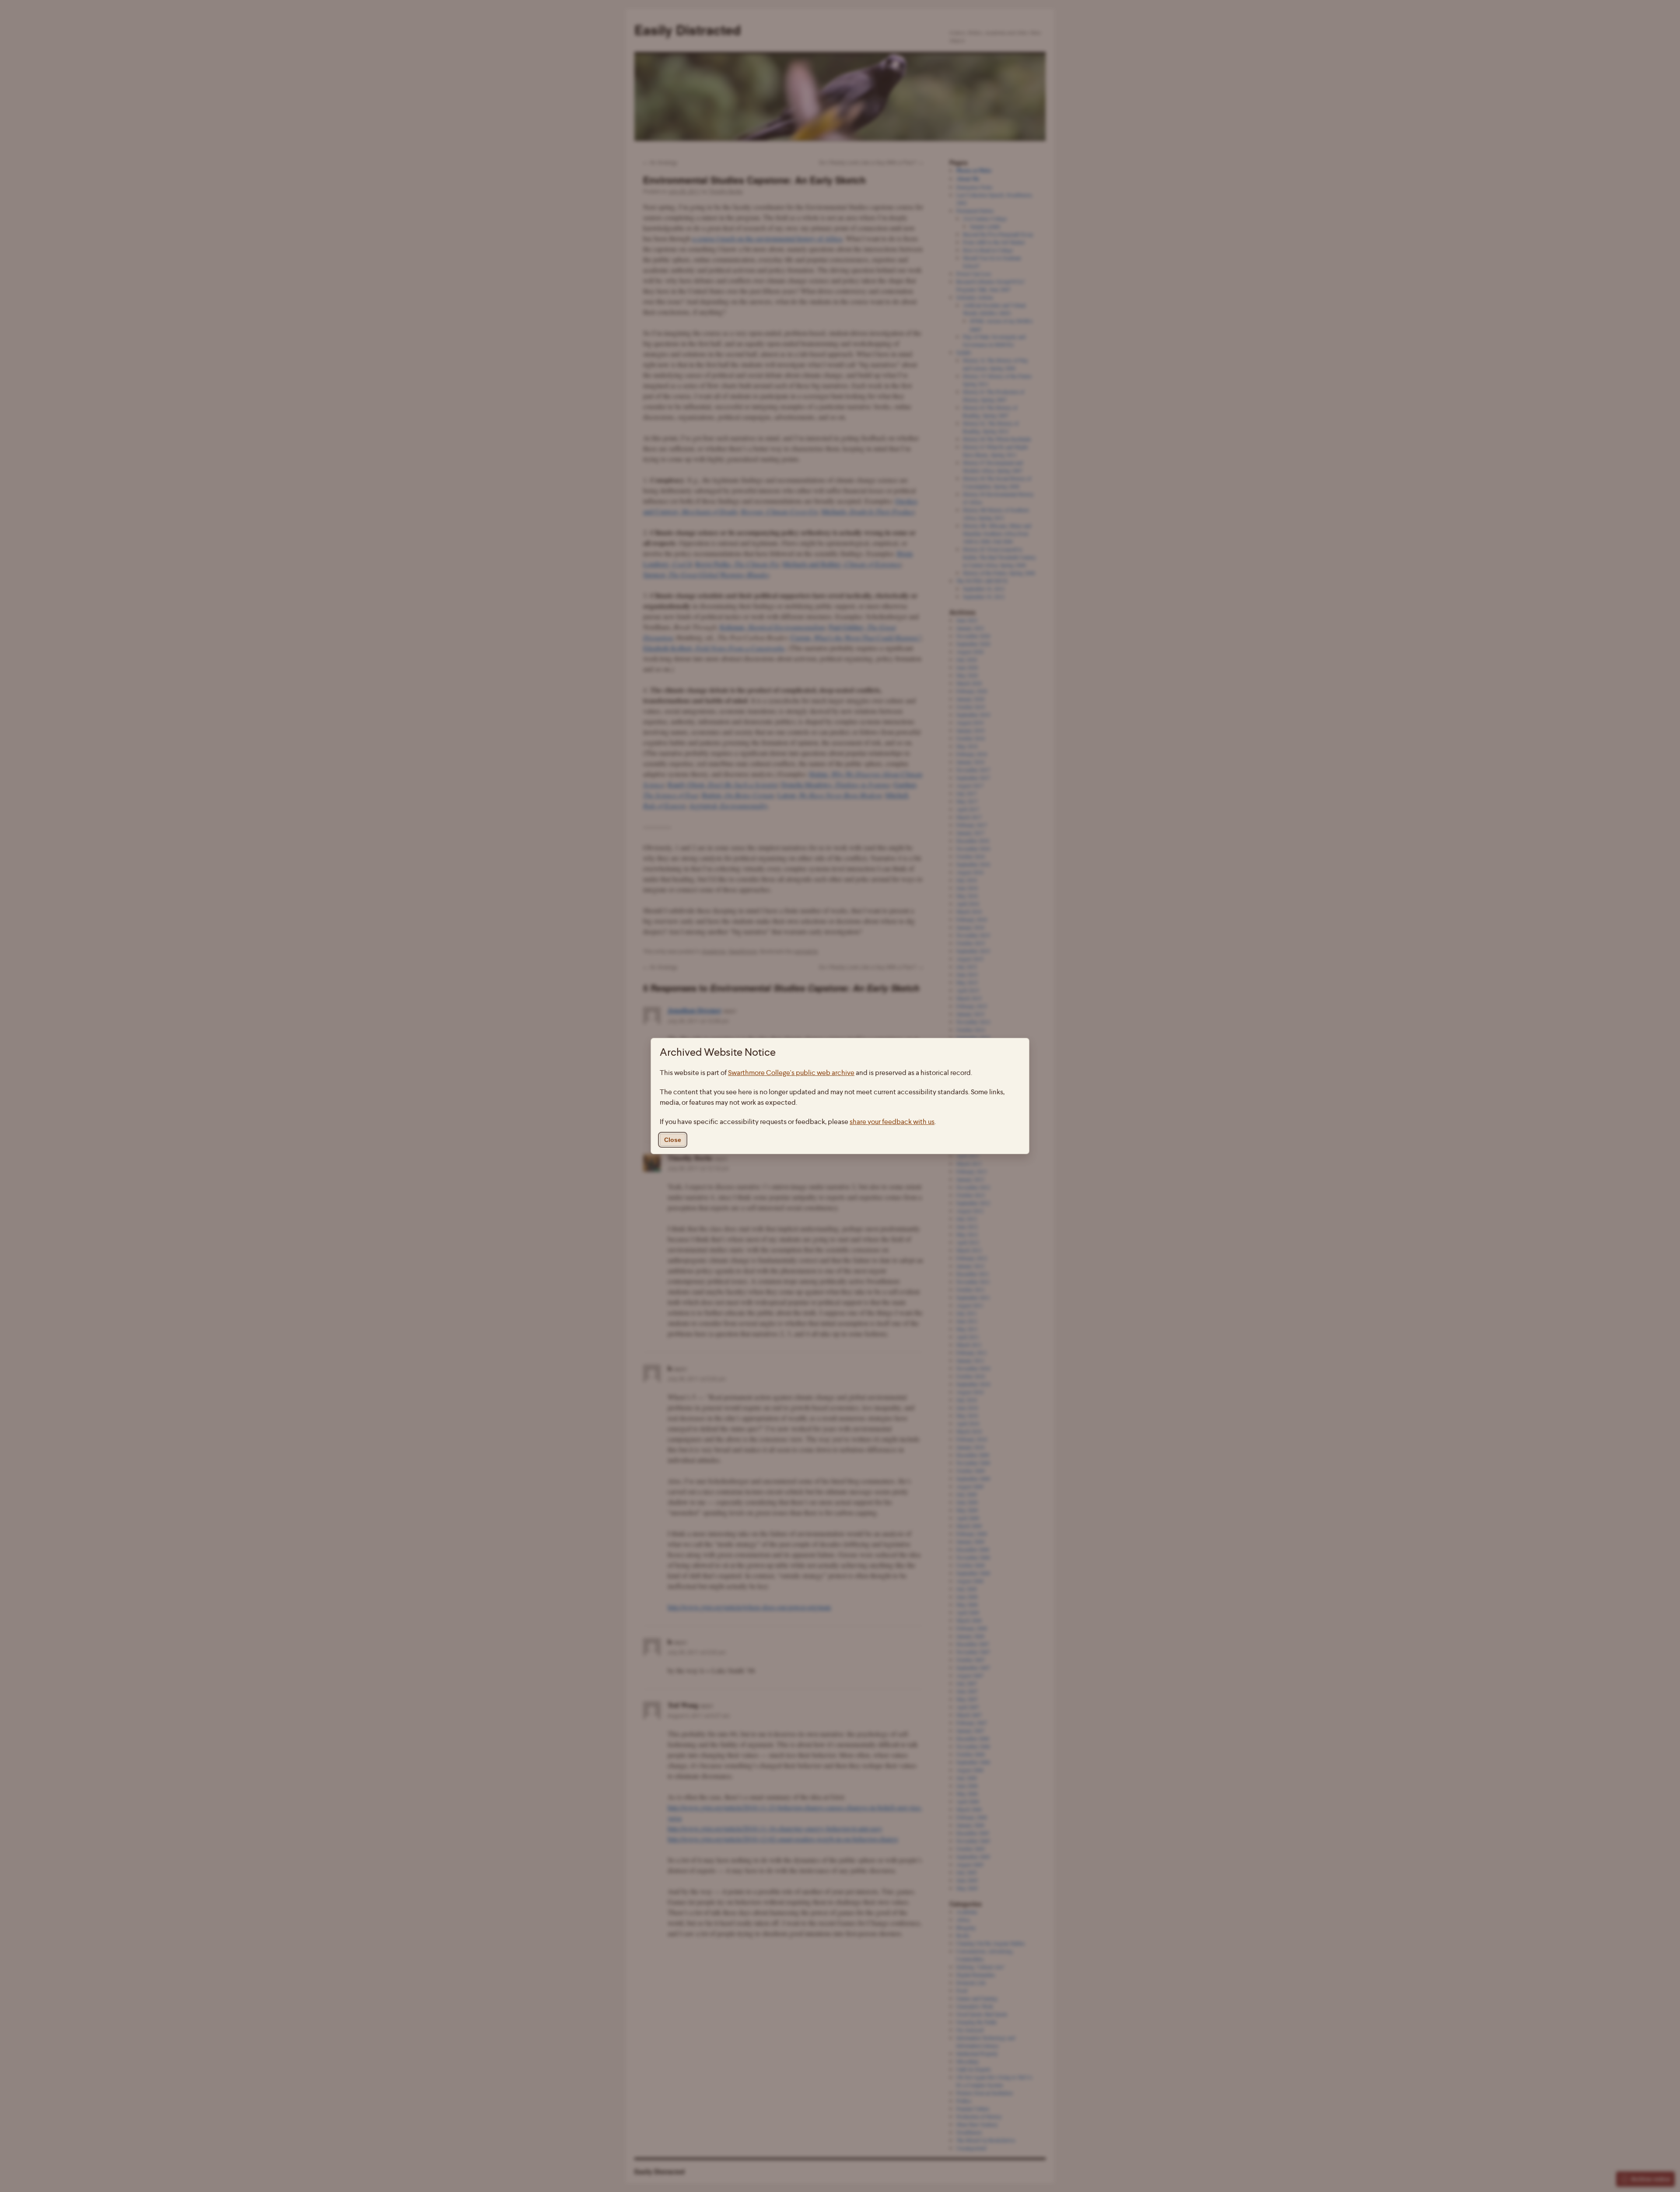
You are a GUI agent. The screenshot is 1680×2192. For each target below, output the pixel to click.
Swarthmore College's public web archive (791, 1073)
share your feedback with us (892, 1122)
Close (673, 1140)
